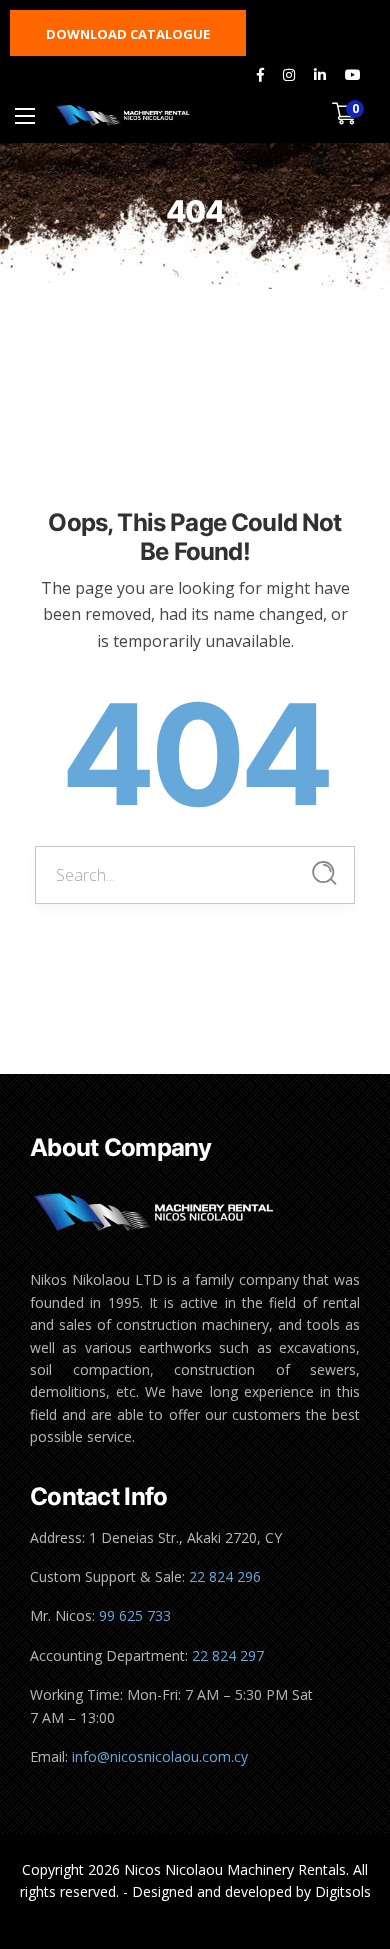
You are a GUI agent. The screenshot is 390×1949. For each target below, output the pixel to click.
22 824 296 (225, 1576)
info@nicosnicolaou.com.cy (160, 1756)
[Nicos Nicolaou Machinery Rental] (123, 115)
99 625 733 (135, 1615)
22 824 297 (228, 1655)
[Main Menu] (25, 116)
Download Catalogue (128, 34)
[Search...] (324, 873)
